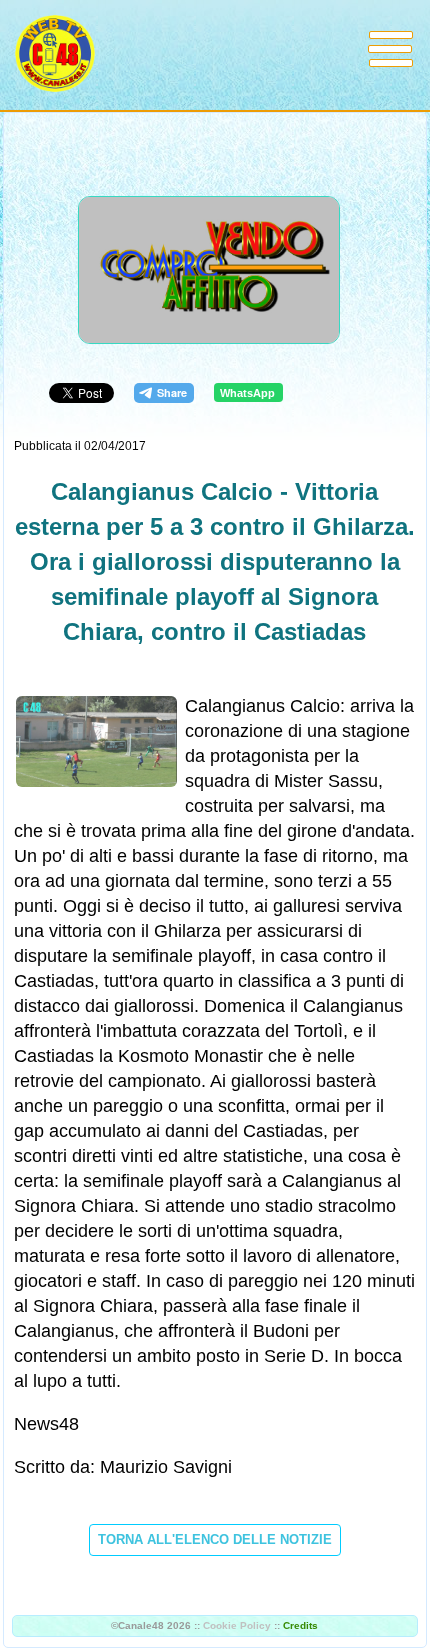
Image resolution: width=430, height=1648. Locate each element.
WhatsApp (247, 393)
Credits (300, 1625)
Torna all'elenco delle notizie (215, 1539)
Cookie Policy (237, 1625)
